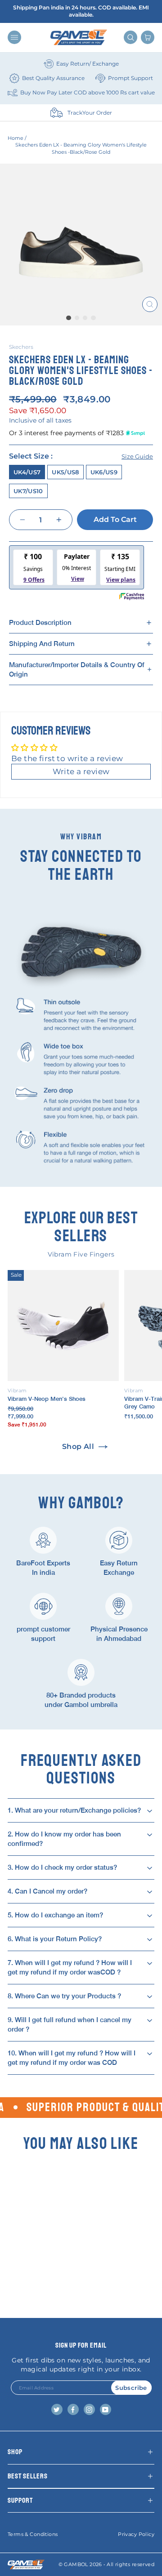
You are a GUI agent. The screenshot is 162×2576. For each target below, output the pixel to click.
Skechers (21, 347)
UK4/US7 (27, 472)
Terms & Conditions (33, 2534)
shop (15, 2452)
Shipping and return (42, 644)
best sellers (28, 2476)
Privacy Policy (136, 2534)
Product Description (40, 622)
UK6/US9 (104, 472)
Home (16, 138)
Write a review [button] (81, 771)
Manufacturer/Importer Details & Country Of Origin (77, 669)
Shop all (78, 1446)
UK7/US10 (28, 491)
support (20, 2500)
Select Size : (81, 456)
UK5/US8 (65, 472)
